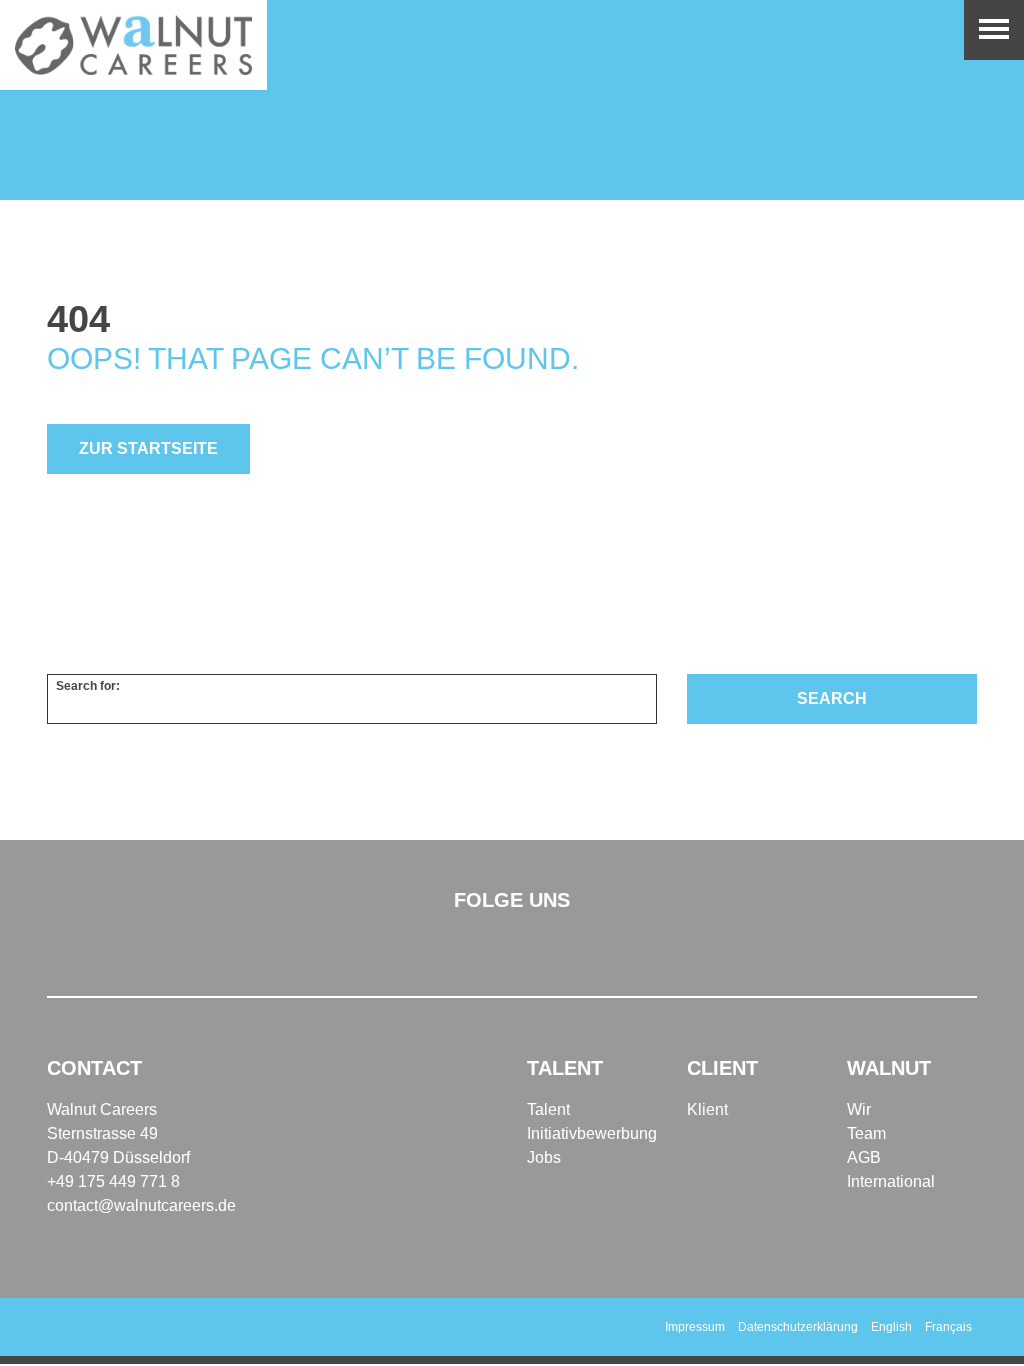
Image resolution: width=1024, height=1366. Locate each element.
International (891, 1181)
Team (866, 1133)
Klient (707, 1109)
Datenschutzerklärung (798, 1327)
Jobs (544, 1157)
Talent (548, 1109)
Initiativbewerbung (592, 1133)
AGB (864, 1157)
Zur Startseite (148, 448)
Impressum (695, 1327)
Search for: (88, 686)
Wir (859, 1109)
